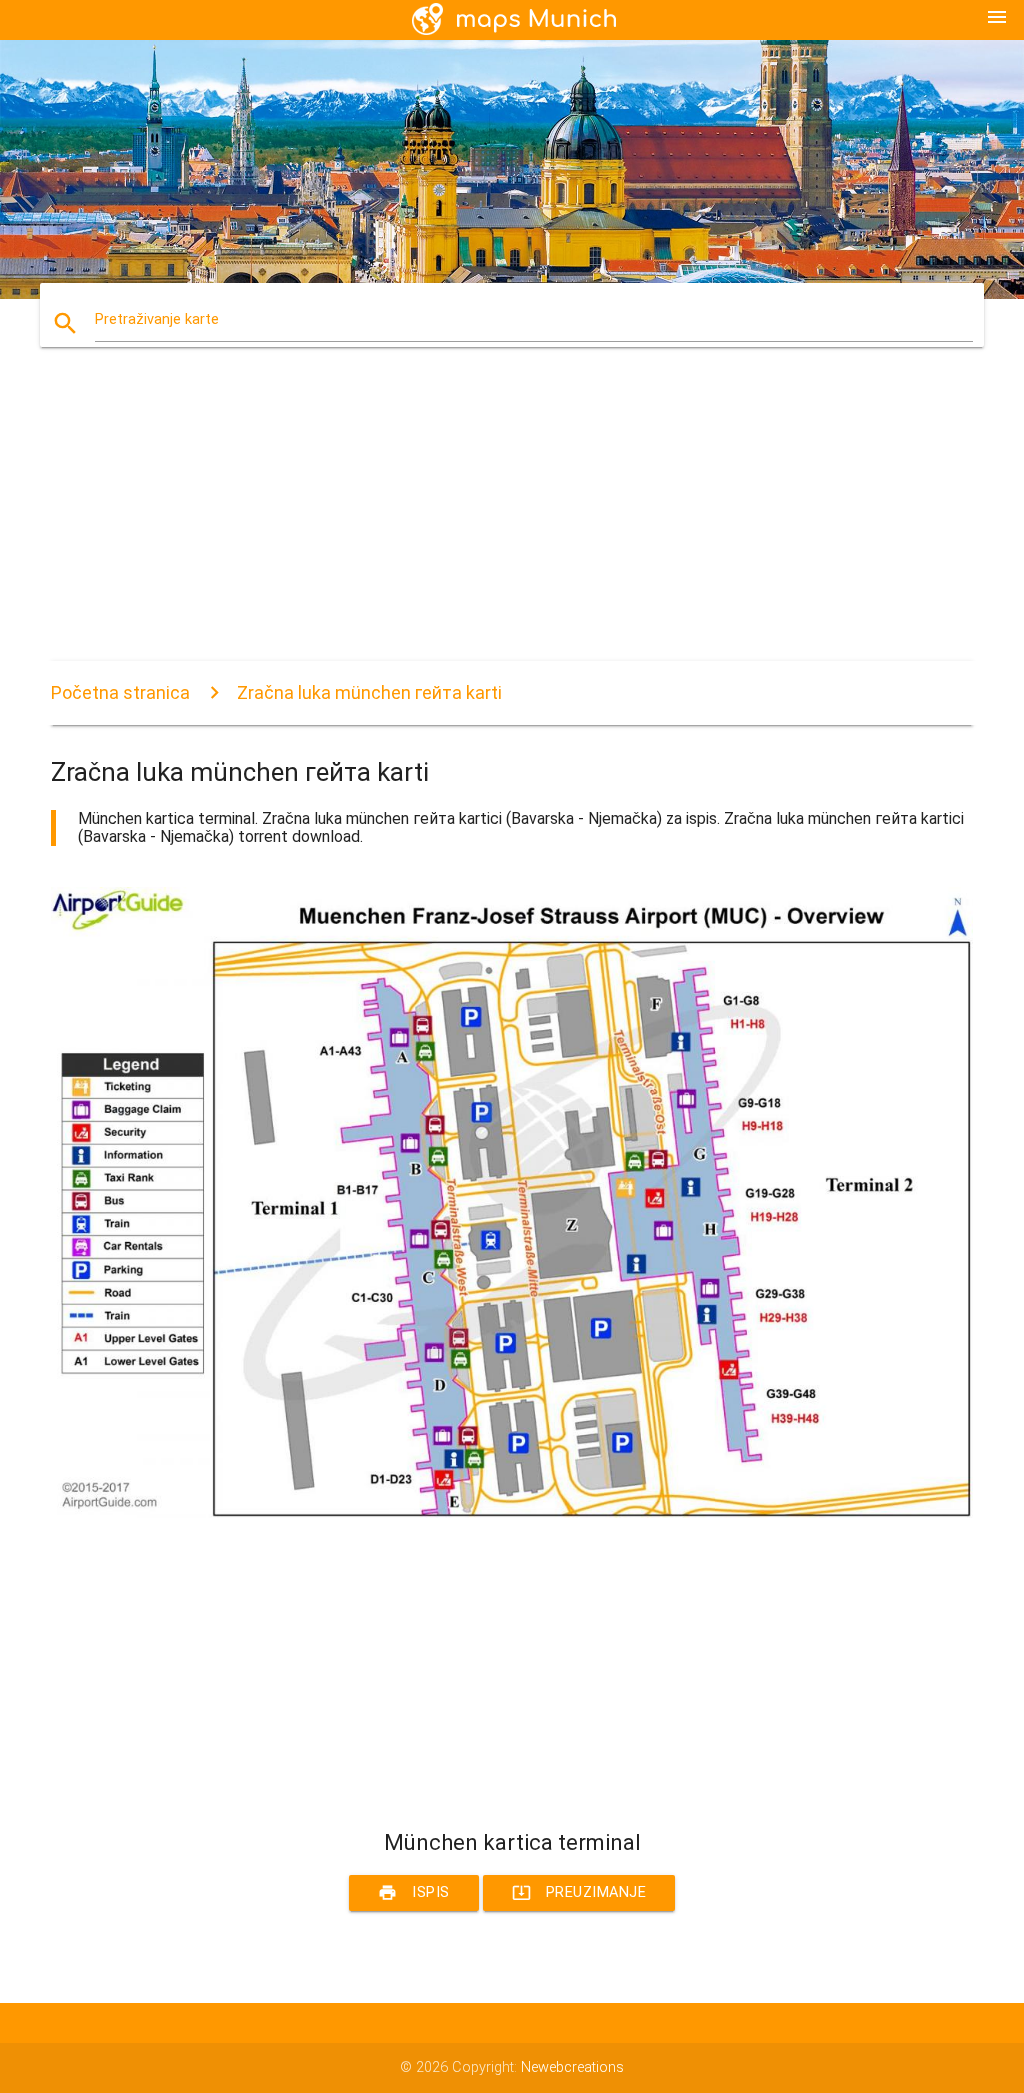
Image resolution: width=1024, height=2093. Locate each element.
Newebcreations (572, 2067)
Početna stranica (120, 692)
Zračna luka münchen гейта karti (369, 692)
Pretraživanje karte (157, 319)
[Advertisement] (512, 521)
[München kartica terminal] (512, 1513)
